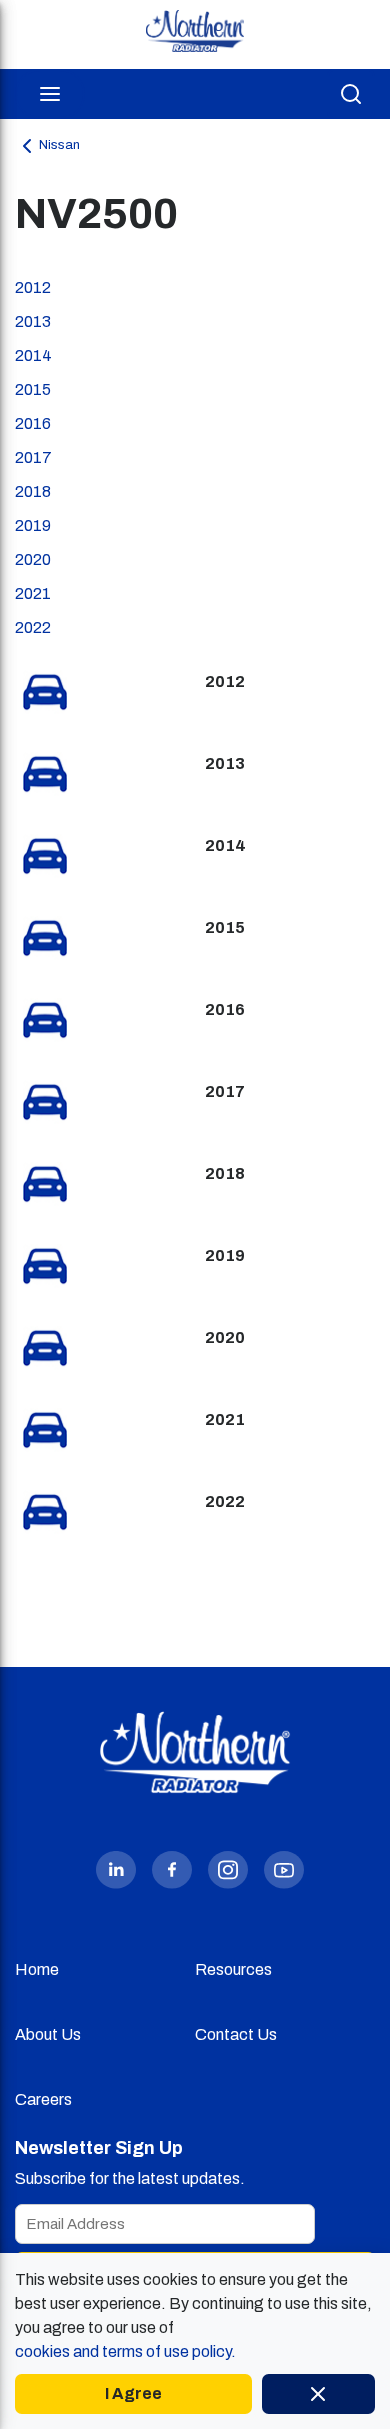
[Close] (318, 2394)
